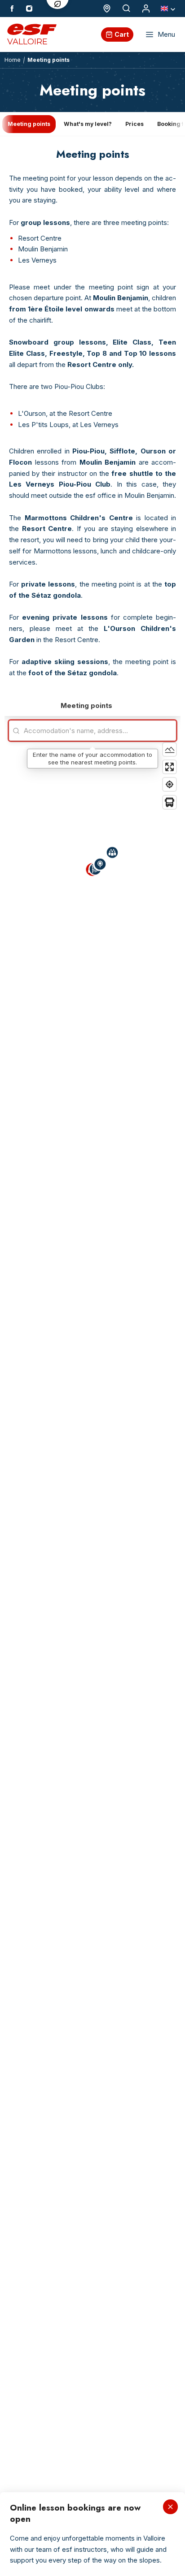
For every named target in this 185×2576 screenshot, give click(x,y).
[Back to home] (146, 9)
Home (13, 60)
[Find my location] (170, 784)
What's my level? (88, 124)
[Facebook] (12, 9)
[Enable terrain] (170, 749)
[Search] (126, 9)
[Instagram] (29, 9)
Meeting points (29, 124)
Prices (134, 124)
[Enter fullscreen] (170, 767)
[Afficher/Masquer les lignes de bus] (170, 802)
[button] (112, 854)
